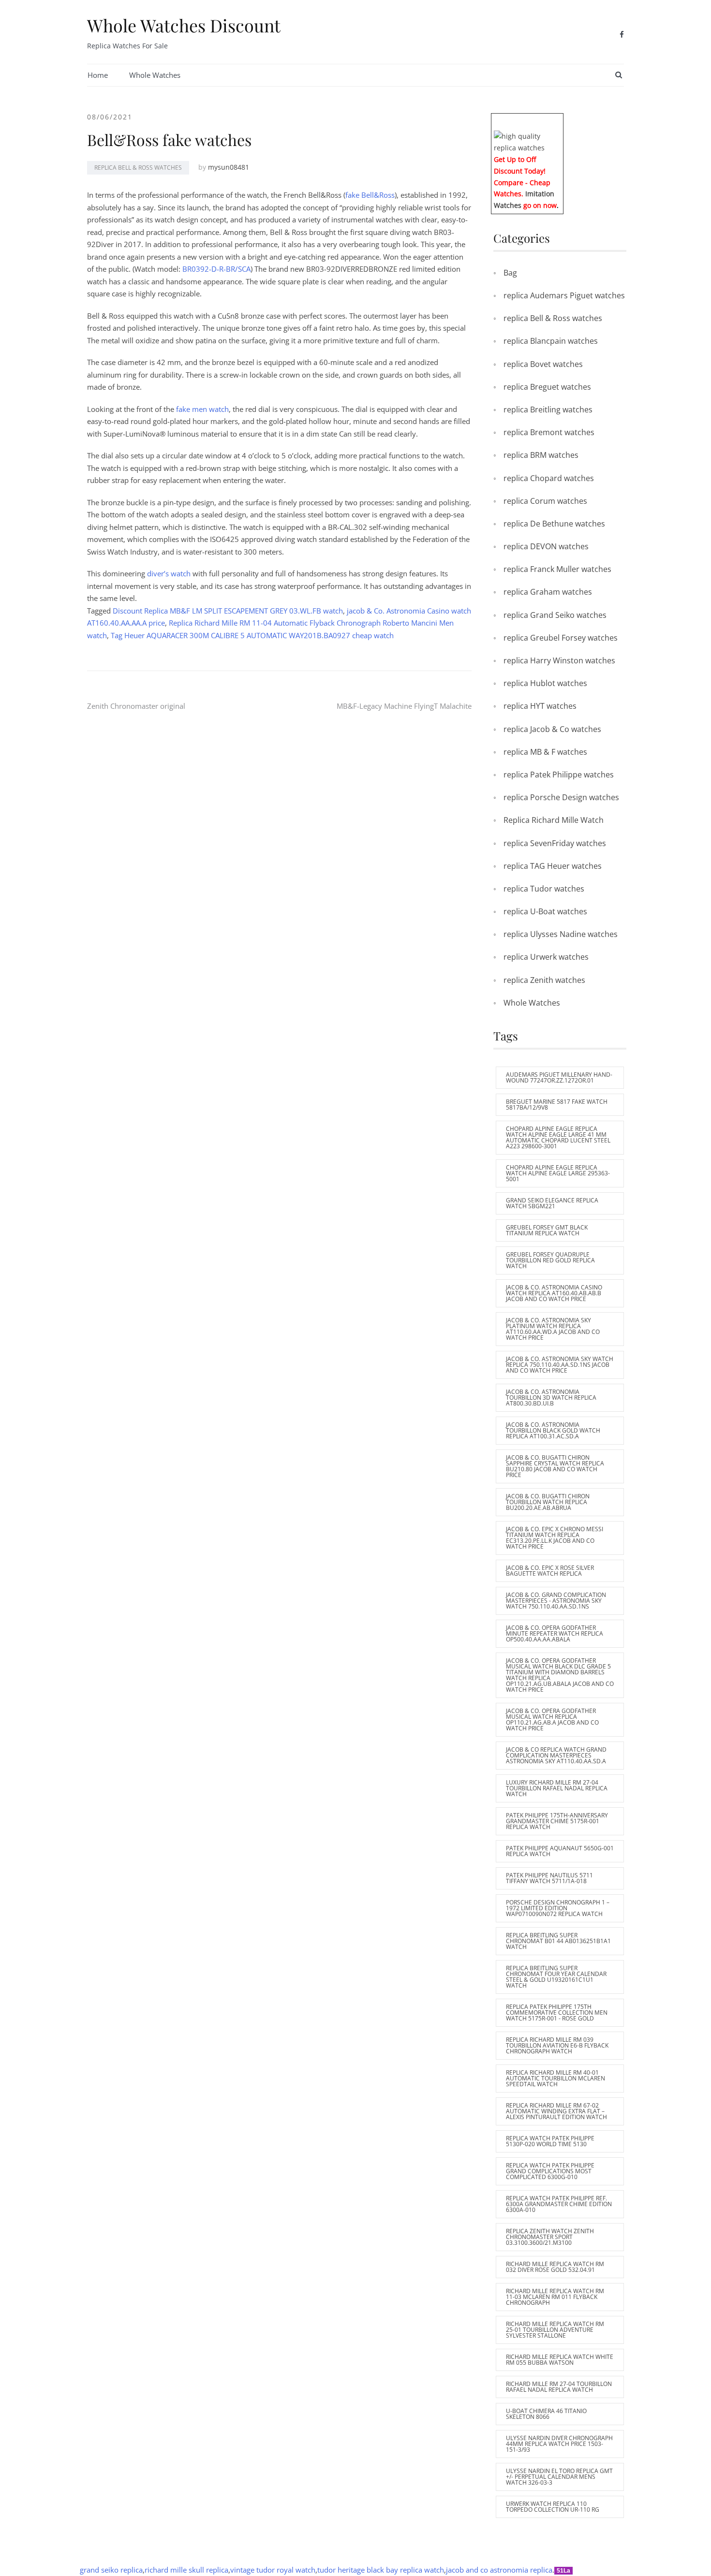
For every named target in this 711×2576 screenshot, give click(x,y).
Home (98, 75)
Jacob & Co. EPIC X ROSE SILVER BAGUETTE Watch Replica (550, 1571)
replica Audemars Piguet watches (564, 295)
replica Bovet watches (543, 364)
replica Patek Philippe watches (559, 775)
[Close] (560, 120)
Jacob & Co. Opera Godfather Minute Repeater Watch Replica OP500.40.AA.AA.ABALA (555, 1633)
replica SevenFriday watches (555, 843)
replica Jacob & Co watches (552, 729)
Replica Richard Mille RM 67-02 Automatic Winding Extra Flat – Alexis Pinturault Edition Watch (556, 2111)
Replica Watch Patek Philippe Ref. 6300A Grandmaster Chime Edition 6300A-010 (559, 2204)
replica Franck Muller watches (557, 569)
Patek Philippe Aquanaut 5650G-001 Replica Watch (560, 1851)
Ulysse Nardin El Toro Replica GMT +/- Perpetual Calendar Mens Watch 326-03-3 (559, 2477)
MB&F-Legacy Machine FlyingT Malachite (404, 706)
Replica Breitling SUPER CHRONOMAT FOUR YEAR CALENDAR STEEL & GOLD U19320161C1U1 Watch (556, 1977)
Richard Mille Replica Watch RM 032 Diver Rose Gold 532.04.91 (555, 2267)
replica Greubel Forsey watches (561, 638)
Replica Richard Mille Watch (554, 820)
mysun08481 (229, 167)
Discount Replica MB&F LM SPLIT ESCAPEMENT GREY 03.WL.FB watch (228, 611)
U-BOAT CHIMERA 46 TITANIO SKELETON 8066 (546, 2414)
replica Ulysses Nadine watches (561, 934)
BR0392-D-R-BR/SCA (216, 269)
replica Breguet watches (547, 387)
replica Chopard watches (549, 478)
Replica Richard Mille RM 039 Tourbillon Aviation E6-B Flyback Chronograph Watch (557, 2045)
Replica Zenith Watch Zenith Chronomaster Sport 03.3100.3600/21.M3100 (550, 2237)
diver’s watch (169, 573)
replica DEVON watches (546, 546)
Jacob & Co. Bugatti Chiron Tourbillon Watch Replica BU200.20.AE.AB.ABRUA (548, 1502)
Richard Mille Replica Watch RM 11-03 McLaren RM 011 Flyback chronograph (555, 2297)
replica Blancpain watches (551, 341)
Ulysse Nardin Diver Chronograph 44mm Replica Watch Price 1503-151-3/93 (559, 2444)
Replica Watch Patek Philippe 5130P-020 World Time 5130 (550, 2141)
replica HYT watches (540, 706)
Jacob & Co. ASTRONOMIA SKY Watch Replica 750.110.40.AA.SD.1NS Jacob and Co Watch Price (560, 1365)
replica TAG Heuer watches (553, 866)
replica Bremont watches (549, 432)
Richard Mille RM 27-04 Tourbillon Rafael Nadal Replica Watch (559, 2387)
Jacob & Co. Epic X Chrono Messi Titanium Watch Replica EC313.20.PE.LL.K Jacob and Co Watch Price (555, 1538)
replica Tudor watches (544, 889)
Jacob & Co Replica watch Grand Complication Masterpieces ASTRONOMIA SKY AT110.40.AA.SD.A (556, 1755)
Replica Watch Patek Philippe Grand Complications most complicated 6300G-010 (550, 2171)
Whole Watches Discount (184, 25)
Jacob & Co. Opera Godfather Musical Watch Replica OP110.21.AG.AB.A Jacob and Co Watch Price (552, 1720)
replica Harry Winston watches (559, 660)
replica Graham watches (548, 592)
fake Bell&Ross (370, 195)
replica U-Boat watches (545, 911)
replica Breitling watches (548, 410)
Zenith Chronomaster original (136, 706)
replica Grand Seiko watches (555, 615)
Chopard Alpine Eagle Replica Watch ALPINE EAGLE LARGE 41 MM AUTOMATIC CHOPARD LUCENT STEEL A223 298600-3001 (558, 1137)
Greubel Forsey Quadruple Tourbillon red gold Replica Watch (550, 1260)
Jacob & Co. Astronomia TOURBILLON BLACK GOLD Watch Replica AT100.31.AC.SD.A (553, 1430)
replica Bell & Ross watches (138, 168)
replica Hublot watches (545, 683)
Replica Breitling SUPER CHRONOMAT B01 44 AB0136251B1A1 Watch (558, 1941)
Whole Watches (155, 75)
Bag (510, 273)
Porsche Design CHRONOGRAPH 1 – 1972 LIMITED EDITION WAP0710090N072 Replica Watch (558, 1908)
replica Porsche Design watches (561, 797)
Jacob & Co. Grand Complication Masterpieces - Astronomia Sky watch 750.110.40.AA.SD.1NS (556, 1601)
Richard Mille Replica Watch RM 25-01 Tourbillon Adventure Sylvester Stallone (555, 2330)
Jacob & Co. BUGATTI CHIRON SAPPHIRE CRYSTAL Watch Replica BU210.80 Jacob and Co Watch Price (555, 1466)
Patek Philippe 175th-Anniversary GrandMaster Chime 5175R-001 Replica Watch (557, 1821)
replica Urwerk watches (546, 957)
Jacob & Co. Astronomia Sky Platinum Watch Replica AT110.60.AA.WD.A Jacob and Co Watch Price (553, 1329)
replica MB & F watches (545, 752)
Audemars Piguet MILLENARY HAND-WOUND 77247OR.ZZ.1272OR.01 (559, 1077)
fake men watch (201, 409)
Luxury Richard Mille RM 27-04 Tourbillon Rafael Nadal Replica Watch (557, 1788)
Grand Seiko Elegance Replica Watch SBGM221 (552, 1203)
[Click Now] (527, 141)
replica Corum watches (545, 501)
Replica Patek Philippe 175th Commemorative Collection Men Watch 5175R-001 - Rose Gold (557, 2012)
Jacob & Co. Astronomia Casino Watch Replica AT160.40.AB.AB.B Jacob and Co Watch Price (554, 1293)
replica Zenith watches (544, 980)
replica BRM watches (541, 455)
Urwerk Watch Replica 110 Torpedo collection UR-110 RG (553, 2507)
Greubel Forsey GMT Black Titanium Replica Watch (547, 1230)
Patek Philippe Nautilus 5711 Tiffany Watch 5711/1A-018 (549, 1878)
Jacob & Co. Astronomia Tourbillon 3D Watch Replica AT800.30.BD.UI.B (551, 1398)
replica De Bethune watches (554, 524)
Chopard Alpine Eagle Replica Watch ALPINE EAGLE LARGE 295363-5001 (558, 1173)
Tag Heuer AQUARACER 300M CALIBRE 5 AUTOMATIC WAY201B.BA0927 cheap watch (252, 635)
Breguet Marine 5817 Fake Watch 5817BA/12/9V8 (557, 1105)
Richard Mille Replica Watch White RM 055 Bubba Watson (560, 2360)
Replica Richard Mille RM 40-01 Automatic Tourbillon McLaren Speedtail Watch (555, 2078)
